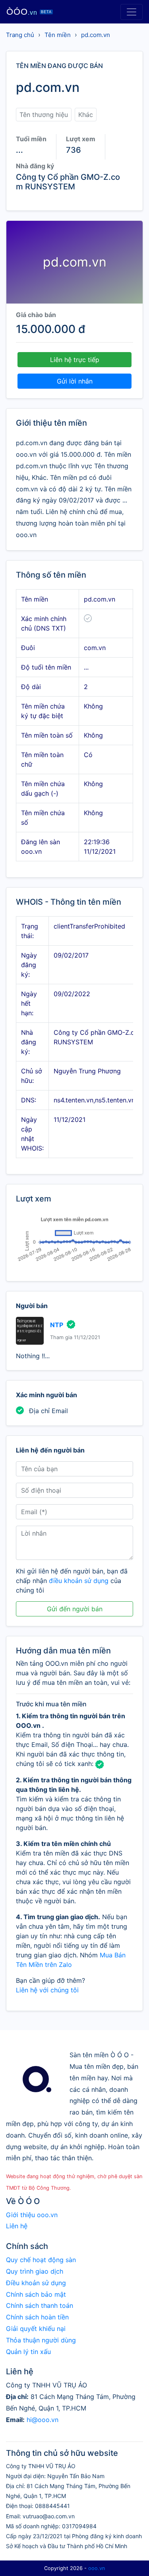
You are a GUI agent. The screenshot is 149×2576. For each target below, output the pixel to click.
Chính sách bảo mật (36, 2294)
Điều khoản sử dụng (36, 2283)
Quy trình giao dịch (35, 2271)
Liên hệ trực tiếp (75, 360)
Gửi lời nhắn (75, 381)
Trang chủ (20, 35)
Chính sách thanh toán (40, 2305)
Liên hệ (17, 2226)
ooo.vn (97, 2568)
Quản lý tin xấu (28, 2352)
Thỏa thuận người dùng (41, 2340)
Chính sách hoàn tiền (37, 2317)
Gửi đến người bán (75, 1609)
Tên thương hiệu (44, 115)
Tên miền (58, 35)
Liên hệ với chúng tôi (47, 1990)
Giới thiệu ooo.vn (32, 2215)
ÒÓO (29, 12)
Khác (86, 115)
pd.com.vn (96, 35)
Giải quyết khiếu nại (36, 2329)
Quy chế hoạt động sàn (41, 2260)
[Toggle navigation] (132, 12)
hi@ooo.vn (43, 2420)
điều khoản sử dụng (79, 1581)
